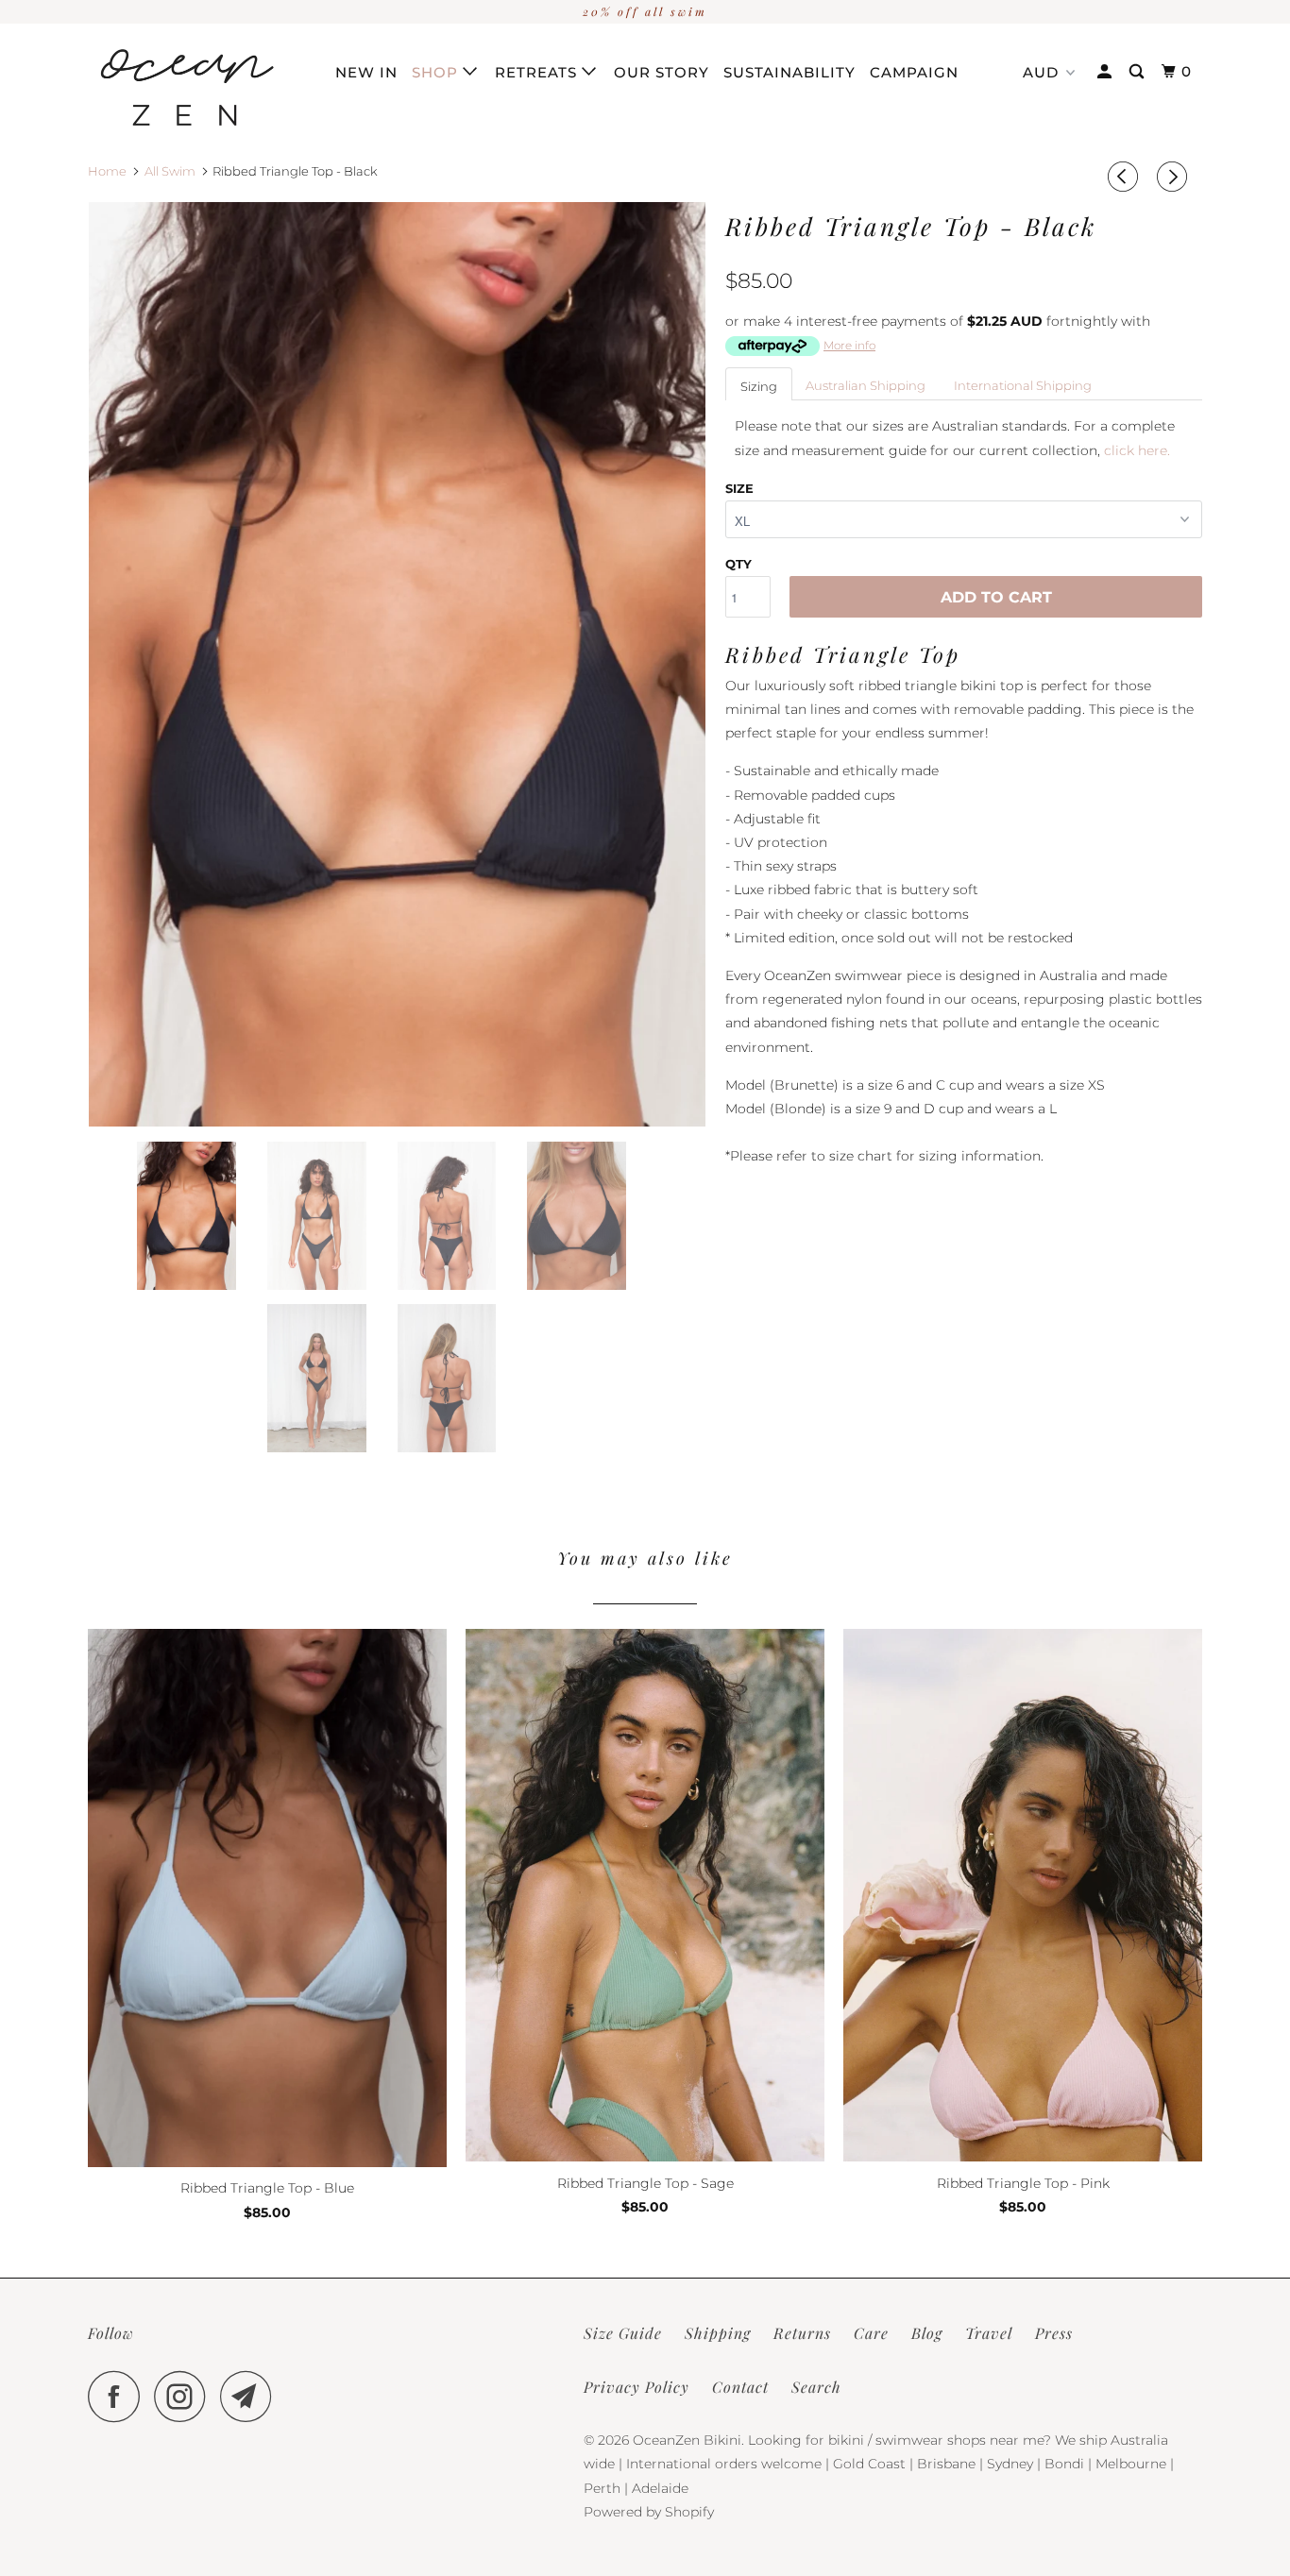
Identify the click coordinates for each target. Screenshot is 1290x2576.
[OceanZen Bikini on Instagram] (185, 2396)
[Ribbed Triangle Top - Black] (397, 665)
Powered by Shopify (649, 2512)
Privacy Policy (637, 2387)
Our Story (662, 72)
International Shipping (1023, 385)
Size (739, 488)
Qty (738, 564)
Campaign (914, 72)
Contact (740, 2387)
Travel (989, 2333)
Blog (927, 2333)
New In (366, 72)
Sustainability (789, 72)
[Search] (1138, 72)
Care (871, 2333)
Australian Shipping (866, 385)
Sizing (759, 386)
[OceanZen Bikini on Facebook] (119, 2396)
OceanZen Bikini (687, 2440)
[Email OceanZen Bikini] (251, 2396)
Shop (437, 72)
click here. (1137, 450)
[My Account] (1106, 72)
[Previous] (1126, 177)
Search (816, 2387)
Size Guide (623, 2333)
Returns (802, 2333)
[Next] (1175, 177)
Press (1054, 2333)
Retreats (538, 72)
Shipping (718, 2333)
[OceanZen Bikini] (185, 87)
